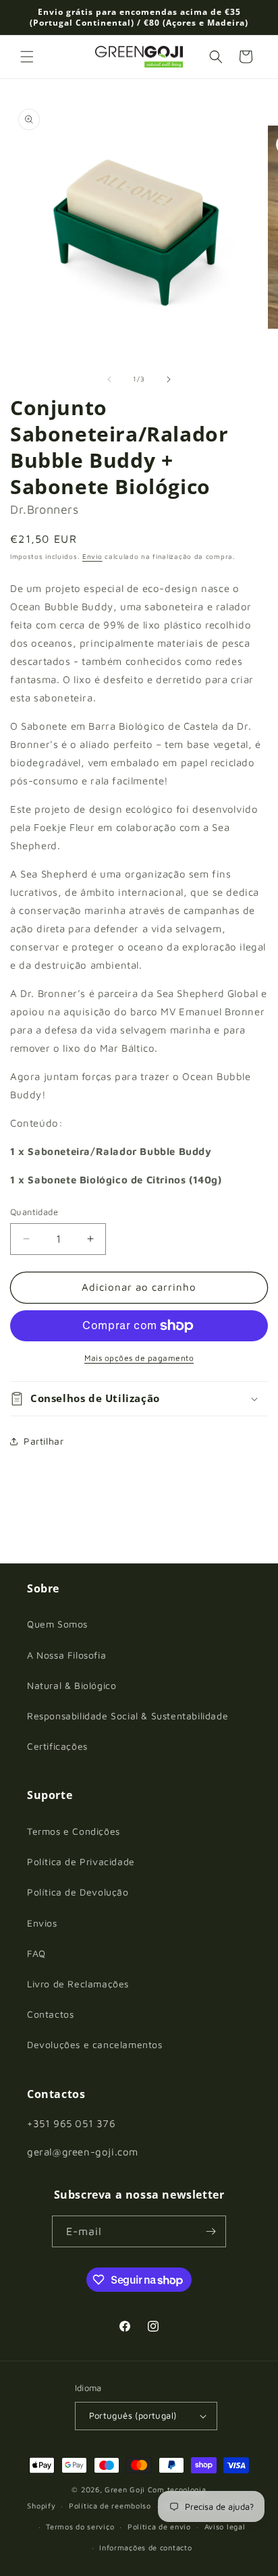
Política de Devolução (78, 1892)
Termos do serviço (80, 2526)
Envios (42, 1923)
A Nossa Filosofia (66, 1655)
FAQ (36, 1953)
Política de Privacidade (81, 1861)
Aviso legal (225, 2526)
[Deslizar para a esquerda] (109, 379)
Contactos (50, 2014)
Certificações (57, 1746)
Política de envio (159, 2526)
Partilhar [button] (44, 1441)
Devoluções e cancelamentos (95, 2044)
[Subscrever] (211, 2231)
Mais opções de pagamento (139, 1358)
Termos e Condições (74, 1831)
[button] (27, 57)
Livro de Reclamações (78, 1984)
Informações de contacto (145, 2547)
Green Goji (125, 2489)
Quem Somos (57, 1624)
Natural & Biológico (72, 1685)
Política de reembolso (110, 2505)
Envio (92, 556)
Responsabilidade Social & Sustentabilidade (128, 1716)
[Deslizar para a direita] (169, 379)
